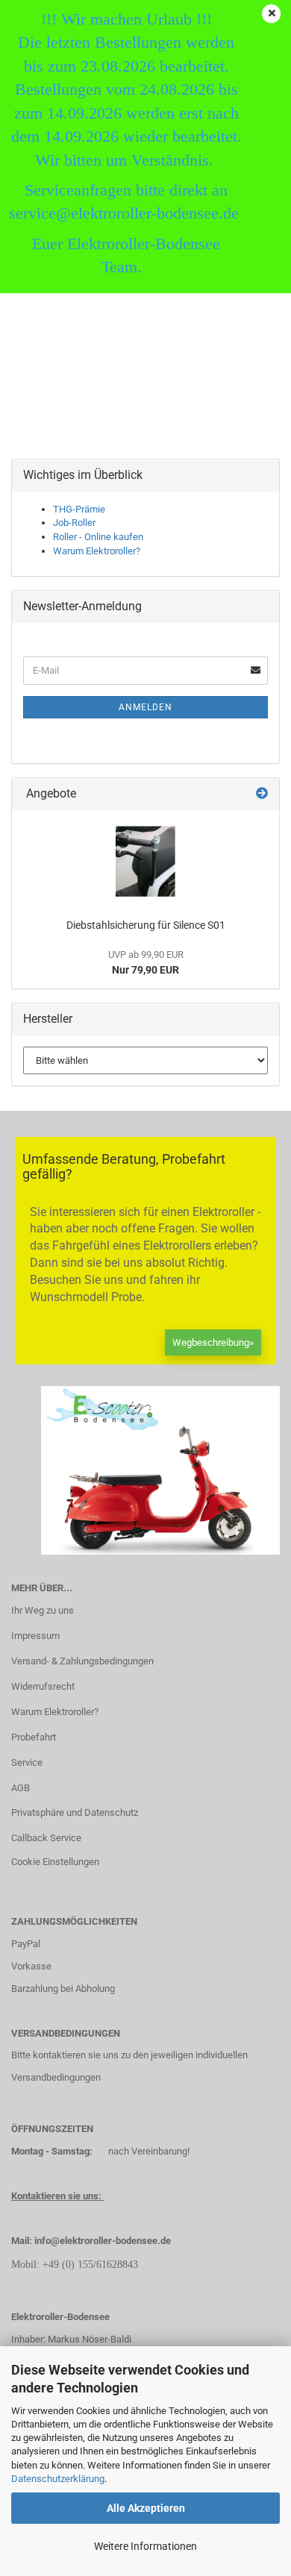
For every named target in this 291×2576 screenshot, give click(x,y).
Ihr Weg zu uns (43, 1610)
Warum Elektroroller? (97, 551)
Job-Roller (74, 523)
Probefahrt (34, 1737)
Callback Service (46, 1838)
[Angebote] (262, 794)
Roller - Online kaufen (98, 537)
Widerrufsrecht (43, 1686)
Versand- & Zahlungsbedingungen (82, 1661)
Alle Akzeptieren (146, 2508)
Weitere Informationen (145, 2546)
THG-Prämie (79, 509)
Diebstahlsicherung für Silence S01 (146, 925)
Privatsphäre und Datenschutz (75, 1812)
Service (27, 1762)
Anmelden (145, 707)
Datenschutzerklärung (58, 2479)
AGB (21, 1788)
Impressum (35, 1636)
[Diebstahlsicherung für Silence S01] (145, 861)
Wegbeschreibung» (213, 1342)
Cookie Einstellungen (55, 1862)
